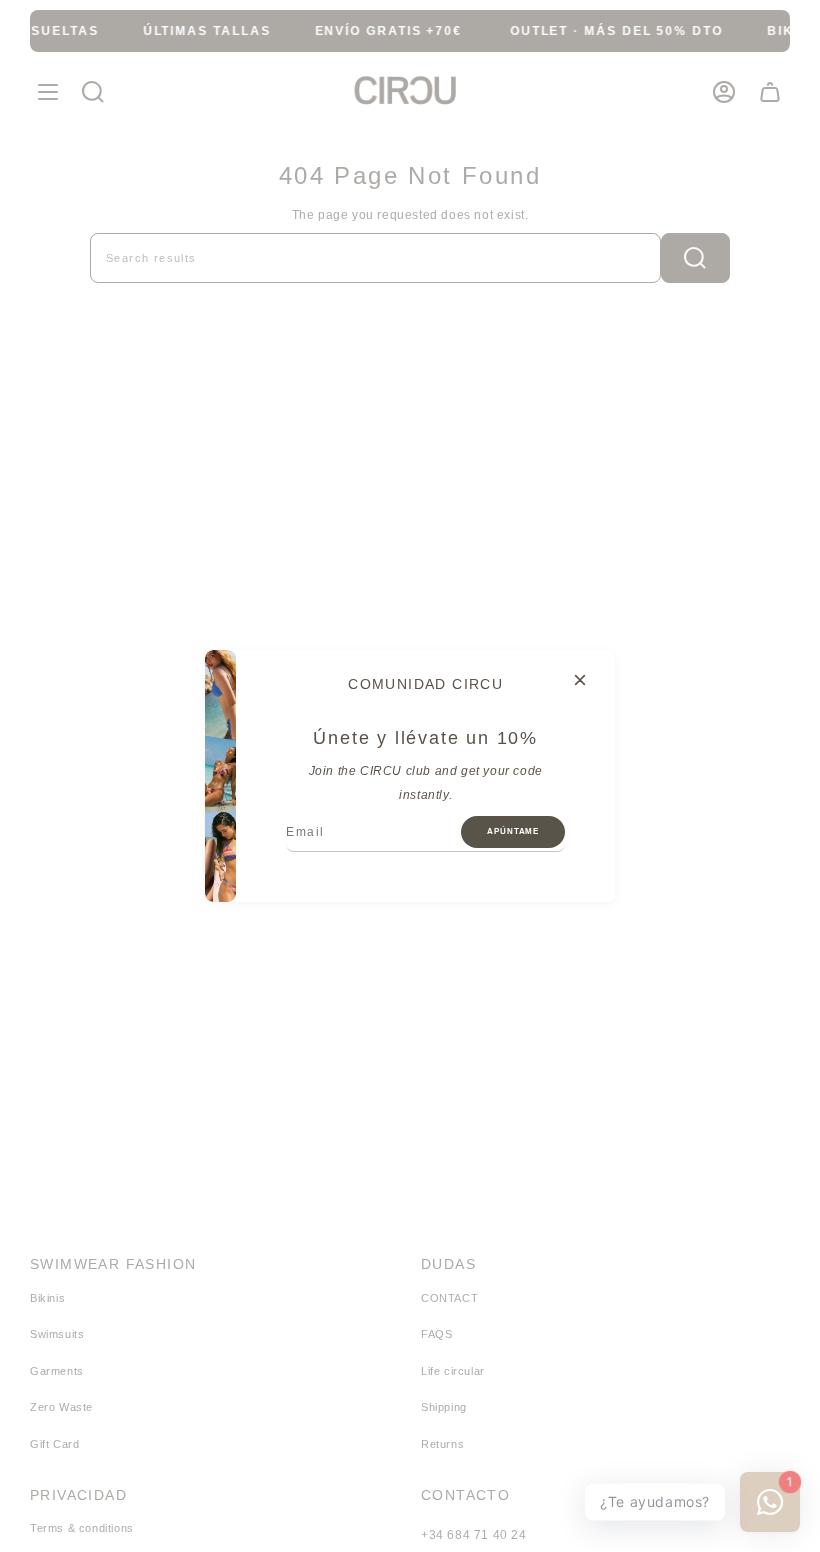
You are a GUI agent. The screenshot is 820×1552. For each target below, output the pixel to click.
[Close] (580, 680)
